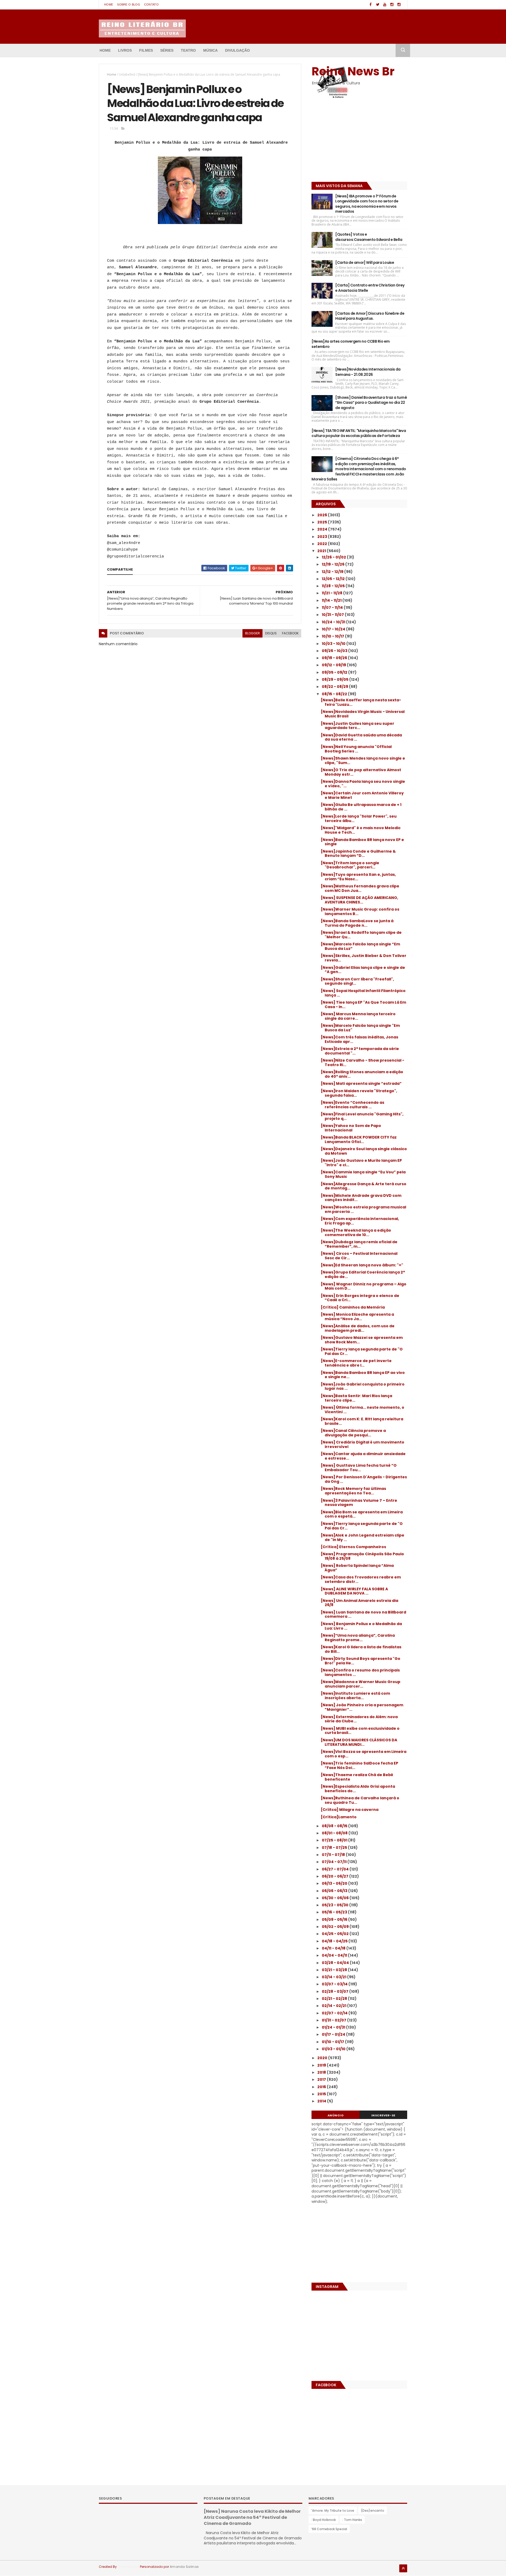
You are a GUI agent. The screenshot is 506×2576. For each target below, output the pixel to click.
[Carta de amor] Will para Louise (365, 263)
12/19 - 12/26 (334, 564)
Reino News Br (353, 71)
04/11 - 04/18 (334, 1948)
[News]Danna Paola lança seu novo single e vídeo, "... (363, 784)
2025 (323, 522)
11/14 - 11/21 (332, 600)
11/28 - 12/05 (334, 586)
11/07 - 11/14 (333, 607)
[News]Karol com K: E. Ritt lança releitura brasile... (362, 1421)
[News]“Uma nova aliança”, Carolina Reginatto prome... (358, 1638)
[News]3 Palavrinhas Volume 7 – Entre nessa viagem (359, 1503)
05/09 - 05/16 (335, 1919)
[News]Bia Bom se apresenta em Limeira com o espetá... (362, 1514)
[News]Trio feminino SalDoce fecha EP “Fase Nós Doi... (359, 1765)
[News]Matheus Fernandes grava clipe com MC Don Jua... (360, 888)
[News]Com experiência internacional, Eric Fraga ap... (360, 1221)
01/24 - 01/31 (334, 2027)
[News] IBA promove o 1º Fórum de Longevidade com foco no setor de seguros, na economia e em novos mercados (367, 204)
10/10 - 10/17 (333, 636)
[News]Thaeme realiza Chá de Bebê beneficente (357, 1777)
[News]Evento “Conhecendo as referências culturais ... (352, 1105)
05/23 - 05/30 (335, 1905)
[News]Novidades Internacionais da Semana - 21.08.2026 (368, 372)
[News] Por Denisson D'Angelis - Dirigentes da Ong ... (364, 1479)
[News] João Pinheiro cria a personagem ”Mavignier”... (362, 1707)
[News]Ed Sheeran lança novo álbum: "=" (362, 1265)
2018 (322, 2072)
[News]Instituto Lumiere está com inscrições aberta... (355, 1696)
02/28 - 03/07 (335, 1991)
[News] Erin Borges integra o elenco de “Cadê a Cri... (360, 1298)
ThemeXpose (128, 2567)
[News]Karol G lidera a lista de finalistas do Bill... (361, 1649)
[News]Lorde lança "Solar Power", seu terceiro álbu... (359, 818)
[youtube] (385, 5)
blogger (252, 633)
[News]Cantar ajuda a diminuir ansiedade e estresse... (363, 1456)
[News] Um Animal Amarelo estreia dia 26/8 (359, 1603)
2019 (322, 2065)
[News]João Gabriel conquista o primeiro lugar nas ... (363, 1386)
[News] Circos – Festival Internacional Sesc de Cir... (359, 1256)
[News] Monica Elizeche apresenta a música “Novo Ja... (357, 1317)
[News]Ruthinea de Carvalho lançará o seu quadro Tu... (360, 1800)
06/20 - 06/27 (335, 1876)
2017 (322, 2079)
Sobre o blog (129, 4)
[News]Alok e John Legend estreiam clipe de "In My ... (363, 1537)
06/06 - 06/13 (335, 1891)
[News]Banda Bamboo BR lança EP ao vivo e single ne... (363, 1375)
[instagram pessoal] (399, 5)
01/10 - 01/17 (333, 2042)
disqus (271, 633)
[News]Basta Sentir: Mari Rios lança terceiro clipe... (356, 1398)
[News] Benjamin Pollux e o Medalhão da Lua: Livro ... (361, 1626)
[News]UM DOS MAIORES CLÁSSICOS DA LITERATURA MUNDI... (359, 1742)
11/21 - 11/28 (332, 593)
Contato (151, 4)
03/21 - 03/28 (335, 1970)
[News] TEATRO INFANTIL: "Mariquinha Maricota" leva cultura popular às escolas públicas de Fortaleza (359, 433)
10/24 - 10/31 (334, 622)
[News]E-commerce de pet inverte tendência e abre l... (356, 1363)
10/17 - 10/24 (334, 629)
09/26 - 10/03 (335, 651)
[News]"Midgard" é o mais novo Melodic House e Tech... (361, 830)
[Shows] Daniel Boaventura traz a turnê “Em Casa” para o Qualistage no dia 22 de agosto (371, 403)
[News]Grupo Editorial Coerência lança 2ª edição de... (363, 1274)
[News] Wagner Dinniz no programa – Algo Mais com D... (364, 1286)
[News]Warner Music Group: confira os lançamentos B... (360, 912)
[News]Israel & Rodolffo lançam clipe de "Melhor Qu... (361, 935)
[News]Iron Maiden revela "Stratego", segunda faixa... (359, 1093)
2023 (323, 537)
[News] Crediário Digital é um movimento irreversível (363, 1444)
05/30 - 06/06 (336, 1898)
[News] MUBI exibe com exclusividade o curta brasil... (360, 1731)
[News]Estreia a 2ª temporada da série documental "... (360, 1051)
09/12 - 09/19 (334, 665)
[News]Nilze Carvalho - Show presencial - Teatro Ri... (363, 1063)
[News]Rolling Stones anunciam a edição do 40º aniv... (362, 1074)
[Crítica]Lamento (339, 1817)
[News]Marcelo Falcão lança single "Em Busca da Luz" (360, 1028)
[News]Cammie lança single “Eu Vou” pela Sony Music (363, 1174)
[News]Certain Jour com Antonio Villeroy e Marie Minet (362, 795)
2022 (323, 544)
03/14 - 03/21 (334, 1977)
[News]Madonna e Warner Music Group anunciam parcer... (361, 1684)
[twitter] (378, 5)
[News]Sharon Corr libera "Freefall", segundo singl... (357, 981)
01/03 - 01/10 (334, 2049)
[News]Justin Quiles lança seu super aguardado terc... (357, 726)
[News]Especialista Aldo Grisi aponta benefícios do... (358, 1789)
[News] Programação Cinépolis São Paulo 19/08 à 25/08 (362, 1556)
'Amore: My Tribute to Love (333, 2511)
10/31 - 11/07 (333, 615)
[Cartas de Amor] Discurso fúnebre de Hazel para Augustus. (370, 316)
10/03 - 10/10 (334, 644)
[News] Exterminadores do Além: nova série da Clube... (359, 1719)
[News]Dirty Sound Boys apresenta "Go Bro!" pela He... (361, 1661)
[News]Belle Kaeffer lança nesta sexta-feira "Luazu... (361, 702)
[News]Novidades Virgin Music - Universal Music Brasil (363, 714)
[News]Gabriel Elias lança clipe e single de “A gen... (363, 970)
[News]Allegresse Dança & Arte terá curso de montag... (364, 1186)
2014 (322, 2101)
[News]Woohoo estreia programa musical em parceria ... (363, 1209)
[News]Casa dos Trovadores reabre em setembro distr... (361, 1579)
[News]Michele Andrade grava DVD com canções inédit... (361, 1198)
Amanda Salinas (184, 2567)
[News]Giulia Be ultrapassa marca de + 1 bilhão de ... (361, 807)
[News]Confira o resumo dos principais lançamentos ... (360, 1672)
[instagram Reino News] (392, 5)
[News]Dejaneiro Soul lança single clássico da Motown (364, 1151)
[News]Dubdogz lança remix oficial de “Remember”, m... (359, 1244)
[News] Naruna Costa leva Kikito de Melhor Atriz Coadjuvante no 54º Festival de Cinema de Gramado (252, 2517)
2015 (322, 2094)
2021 (322, 551)
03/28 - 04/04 (336, 1963)
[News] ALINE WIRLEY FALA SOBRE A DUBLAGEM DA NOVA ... (354, 1591)
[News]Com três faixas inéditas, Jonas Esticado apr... (359, 1039)
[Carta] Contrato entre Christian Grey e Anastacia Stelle (370, 288)
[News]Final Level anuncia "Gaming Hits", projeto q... (362, 1116)
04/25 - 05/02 (336, 1934)
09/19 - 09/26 (335, 658)
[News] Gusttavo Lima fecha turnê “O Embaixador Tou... (359, 1468)
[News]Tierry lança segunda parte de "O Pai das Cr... (362, 1351)
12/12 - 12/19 (333, 572)
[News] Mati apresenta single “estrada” (361, 1083)
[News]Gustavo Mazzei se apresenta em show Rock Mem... (362, 1340)
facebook (290, 633)
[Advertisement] (344, 142)
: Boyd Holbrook (323, 2520)
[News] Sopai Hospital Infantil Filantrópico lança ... (363, 993)
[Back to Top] (403, 2568)
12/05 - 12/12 (334, 579)
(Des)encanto (373, 2511)
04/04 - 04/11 (335, 1955)
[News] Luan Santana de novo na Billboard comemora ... (363, 1614)
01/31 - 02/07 (334, 2020)
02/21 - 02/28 (335, 1999)
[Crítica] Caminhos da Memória (353, 1307)
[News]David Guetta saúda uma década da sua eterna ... (361, 737)
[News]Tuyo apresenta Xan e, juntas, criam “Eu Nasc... (358, 877)
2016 (322, 2087)
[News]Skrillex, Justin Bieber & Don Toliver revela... (364, 958)
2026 (323, 515)
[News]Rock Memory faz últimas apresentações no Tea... (353, 1491)
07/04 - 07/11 (335, 1862)
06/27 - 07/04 (336, 1869)
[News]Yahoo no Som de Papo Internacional (351, 1128)
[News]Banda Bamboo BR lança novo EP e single (362, 842)
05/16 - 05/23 (335, 1912)
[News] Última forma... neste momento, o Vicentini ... (363, 1410)
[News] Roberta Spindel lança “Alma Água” (357, 1568)
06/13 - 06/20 (335, 1883)
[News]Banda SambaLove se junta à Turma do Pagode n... (357, 923)
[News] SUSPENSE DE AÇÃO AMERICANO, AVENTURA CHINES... (359, 900)
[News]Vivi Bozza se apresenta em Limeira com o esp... (364, 1754)
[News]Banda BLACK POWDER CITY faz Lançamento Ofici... (359, 1139)
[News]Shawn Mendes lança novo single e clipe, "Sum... (363, 760)
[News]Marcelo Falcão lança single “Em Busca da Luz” (360, 946)
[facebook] (371, 5)
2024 (323, 529)
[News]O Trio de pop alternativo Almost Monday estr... (361, 772)
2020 (323, 2058)
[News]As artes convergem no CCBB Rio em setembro (351, 344)
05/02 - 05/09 (336, 1927)
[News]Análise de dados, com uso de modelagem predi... (358, 1328)
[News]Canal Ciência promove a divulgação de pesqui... (353, 1433)
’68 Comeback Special (329, 2529)
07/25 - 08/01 (335, 1840)
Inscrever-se (383, 2115)
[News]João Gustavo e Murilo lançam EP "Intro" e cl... (361, 1163)
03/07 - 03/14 (335, 1984)
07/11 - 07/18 (334, 1855)
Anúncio (336, 2115)
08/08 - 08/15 (335, 1826)
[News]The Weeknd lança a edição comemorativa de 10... (356, 1233)
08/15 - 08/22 (335, 694)
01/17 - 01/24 (334, 2034)
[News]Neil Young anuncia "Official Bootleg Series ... (356, 749)
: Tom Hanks (352, 2520)
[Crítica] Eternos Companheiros (353, 1547)
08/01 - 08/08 (335, 1833)
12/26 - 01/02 (334, 557)
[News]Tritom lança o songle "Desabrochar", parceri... (350, 865)
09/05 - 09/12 (335, 672)
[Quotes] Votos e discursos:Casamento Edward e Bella (369, 237)
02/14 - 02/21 (334, 2006)
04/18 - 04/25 (335, 1941)
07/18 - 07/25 (335, 1848)
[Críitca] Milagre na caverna (350, 1810)
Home (109, 4)
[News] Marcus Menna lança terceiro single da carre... (358, 1016)
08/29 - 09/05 (335, 679)
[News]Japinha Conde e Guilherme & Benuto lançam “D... (358, 854)
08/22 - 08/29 (335, 687)
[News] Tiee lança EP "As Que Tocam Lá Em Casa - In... (363, 1005)
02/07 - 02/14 (335, 2013)
